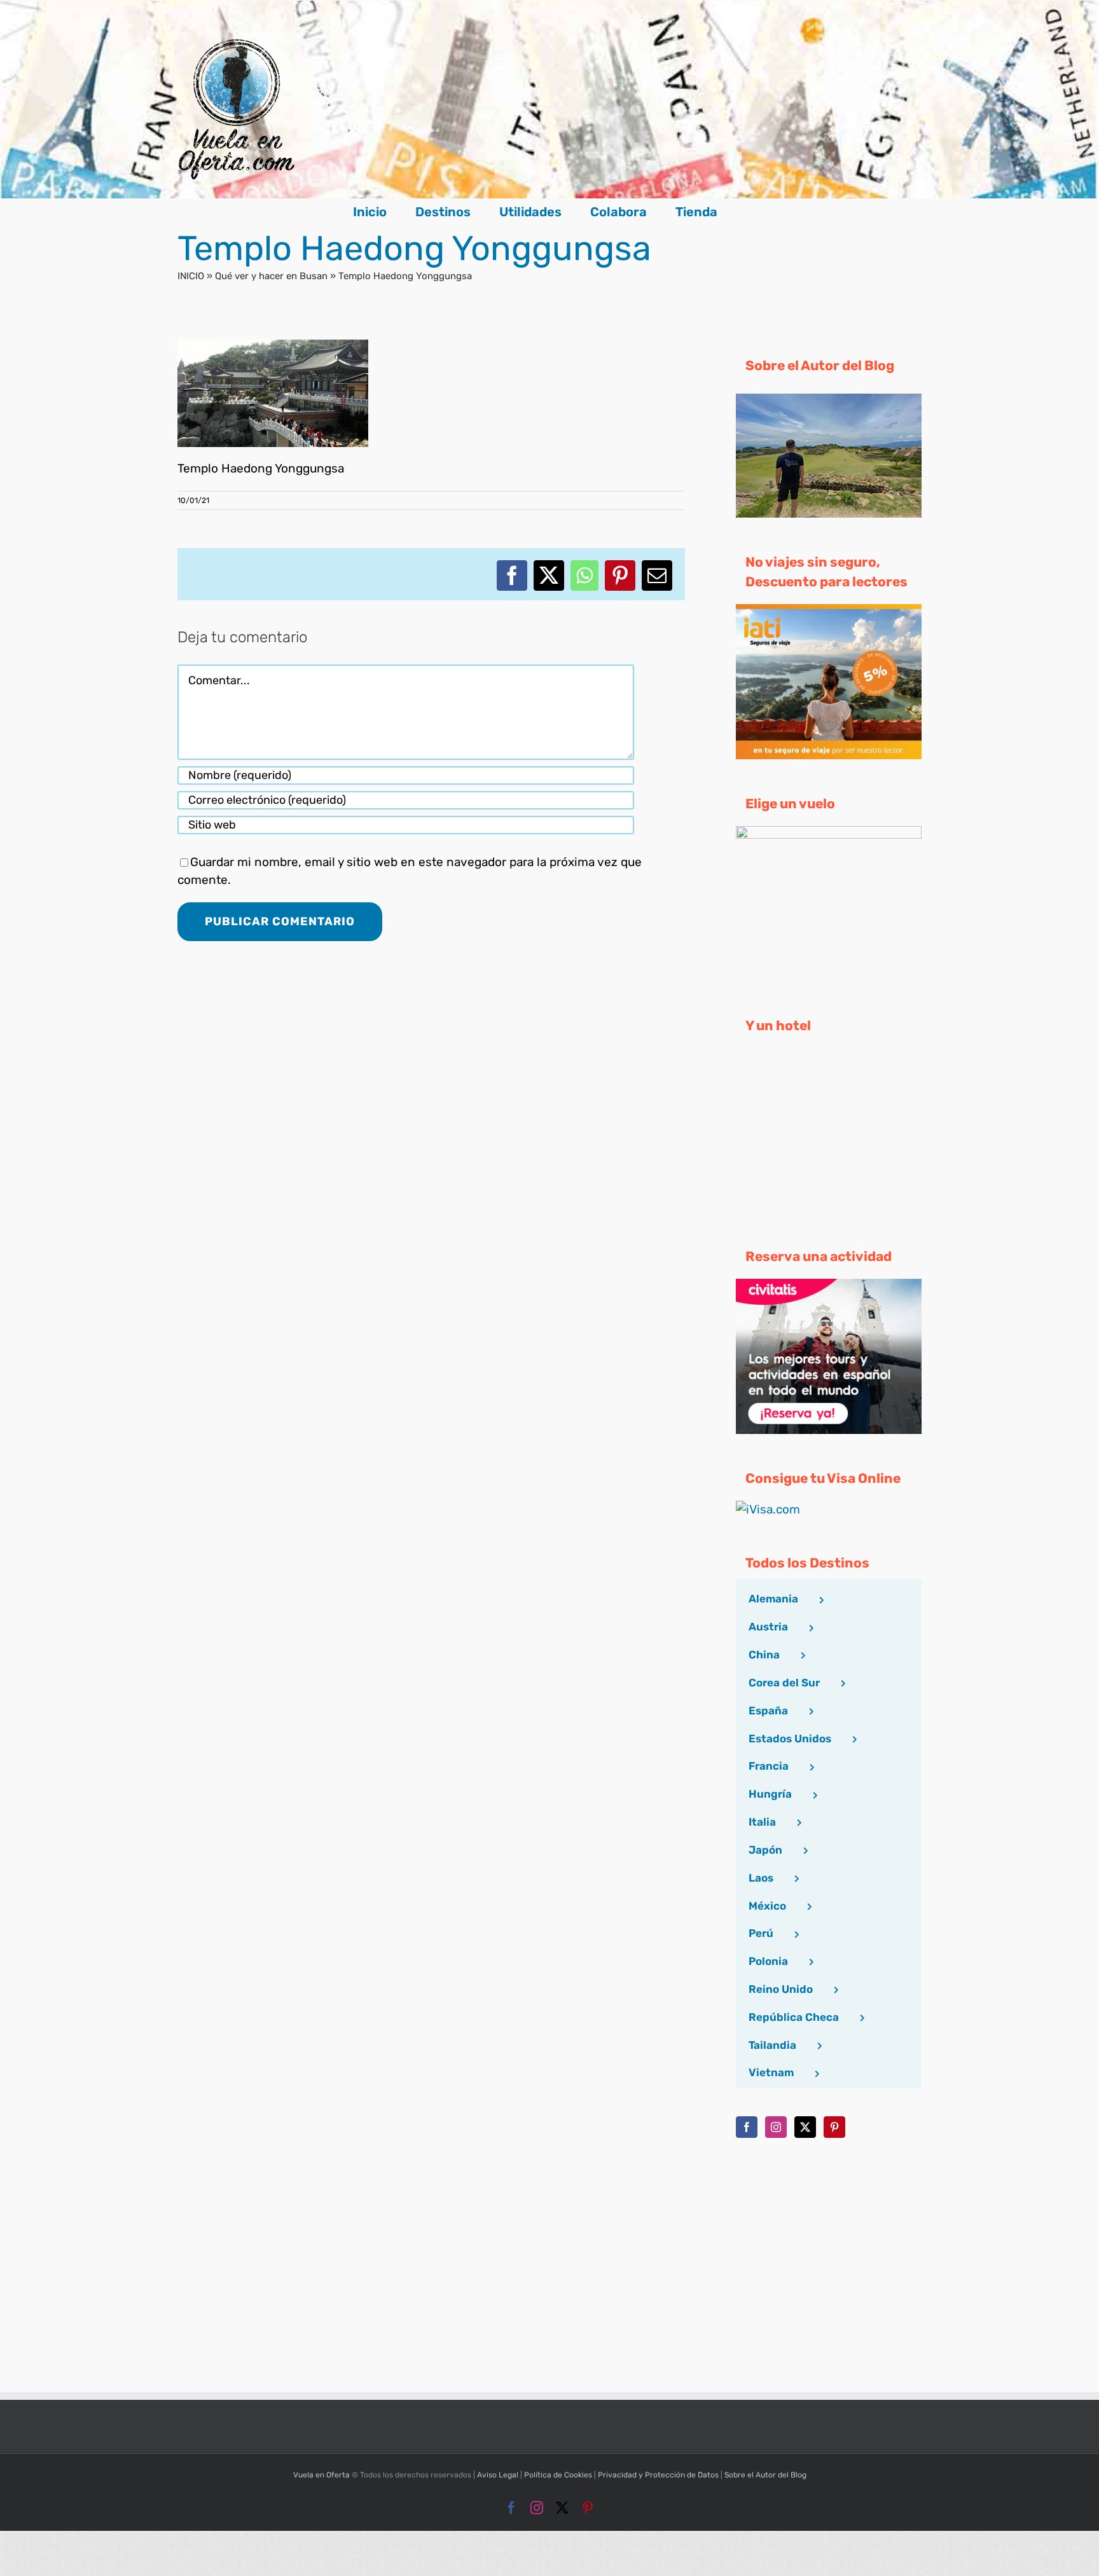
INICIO (191, 276)
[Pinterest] (834, 2127)
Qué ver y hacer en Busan (271, 276)
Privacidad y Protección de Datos (658, 2475)
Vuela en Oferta (321, 2475)
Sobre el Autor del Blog (765, 2475)
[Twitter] (805, 2127)
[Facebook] (747, 2127)
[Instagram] (776, 2127)
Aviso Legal (498, 2475)
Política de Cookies (558, 2475)
